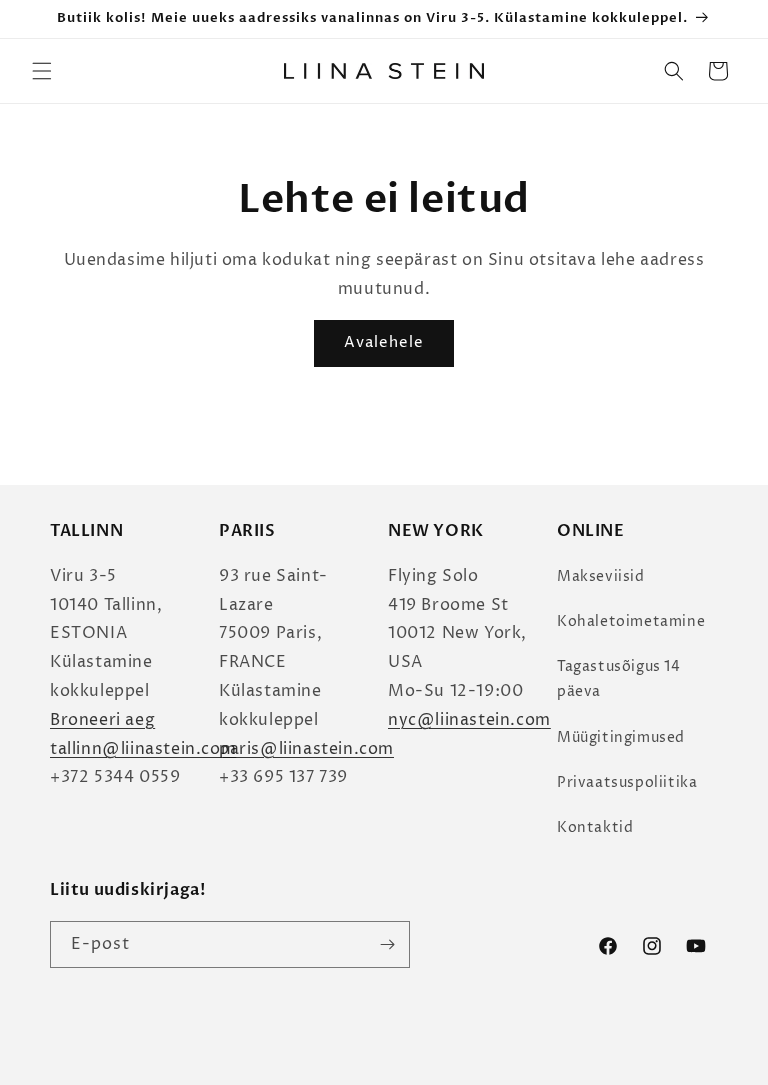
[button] (42, 71)
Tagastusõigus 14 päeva (619, 679)
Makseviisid (601, 576)
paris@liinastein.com (306, 749)
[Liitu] (387, 944)
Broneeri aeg (102, 720)
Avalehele (384, 342)
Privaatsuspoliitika (627, 782)
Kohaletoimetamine (631, 621)
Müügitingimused (621, 737)
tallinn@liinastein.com (143, 749)
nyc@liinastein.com (469, 720)
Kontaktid (595, 827)
